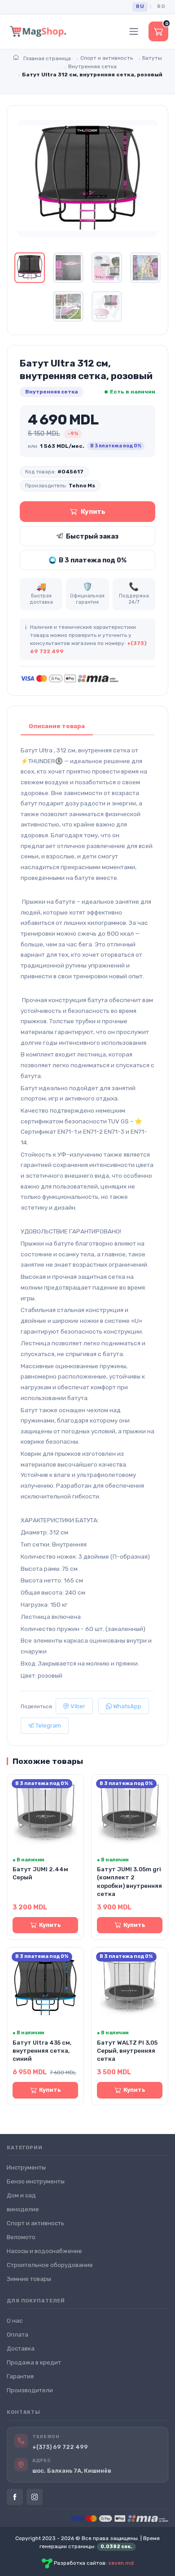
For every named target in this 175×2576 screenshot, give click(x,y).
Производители (30, 2390)
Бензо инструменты (36, 2181)
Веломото (21, 2237)
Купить (93, 512)
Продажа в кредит (34, 2362)
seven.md (121, 2563)
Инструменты (26, 2167)
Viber (77, 1706)
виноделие (23, 2209)
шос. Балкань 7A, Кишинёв (72, 2471)
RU (140, 7)
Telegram (48, 1725)
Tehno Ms (82, 486)
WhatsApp (127, 1706)
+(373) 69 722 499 (60, 2447)
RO (161, 7)
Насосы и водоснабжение (44, 2251)
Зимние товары (29, 2279)
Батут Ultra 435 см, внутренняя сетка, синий (42, 2051)
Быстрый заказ (92, 536)
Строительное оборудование (50, 2265)
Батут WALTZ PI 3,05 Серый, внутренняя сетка (127, 2051)
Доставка (21, 2348)
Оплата (17, 2335)
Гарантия (20, 2376)
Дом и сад (21, 2195)
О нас (15, 2321)
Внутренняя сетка (52, 392)
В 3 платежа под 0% (93, 560)
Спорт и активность (35, 2223)
